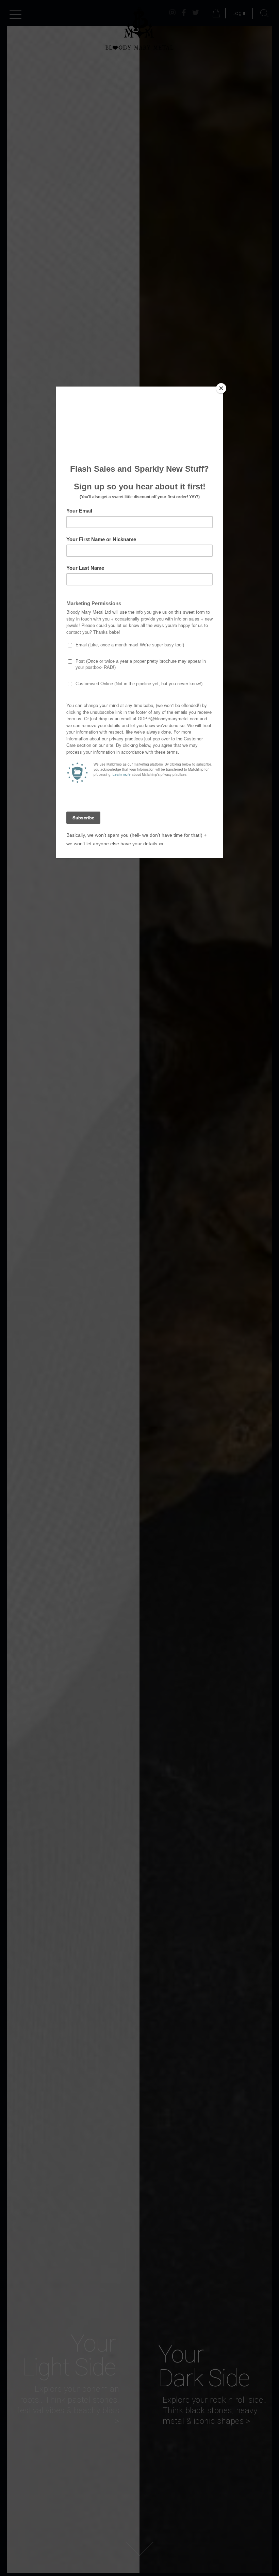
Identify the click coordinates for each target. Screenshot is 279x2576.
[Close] (221, 388)
